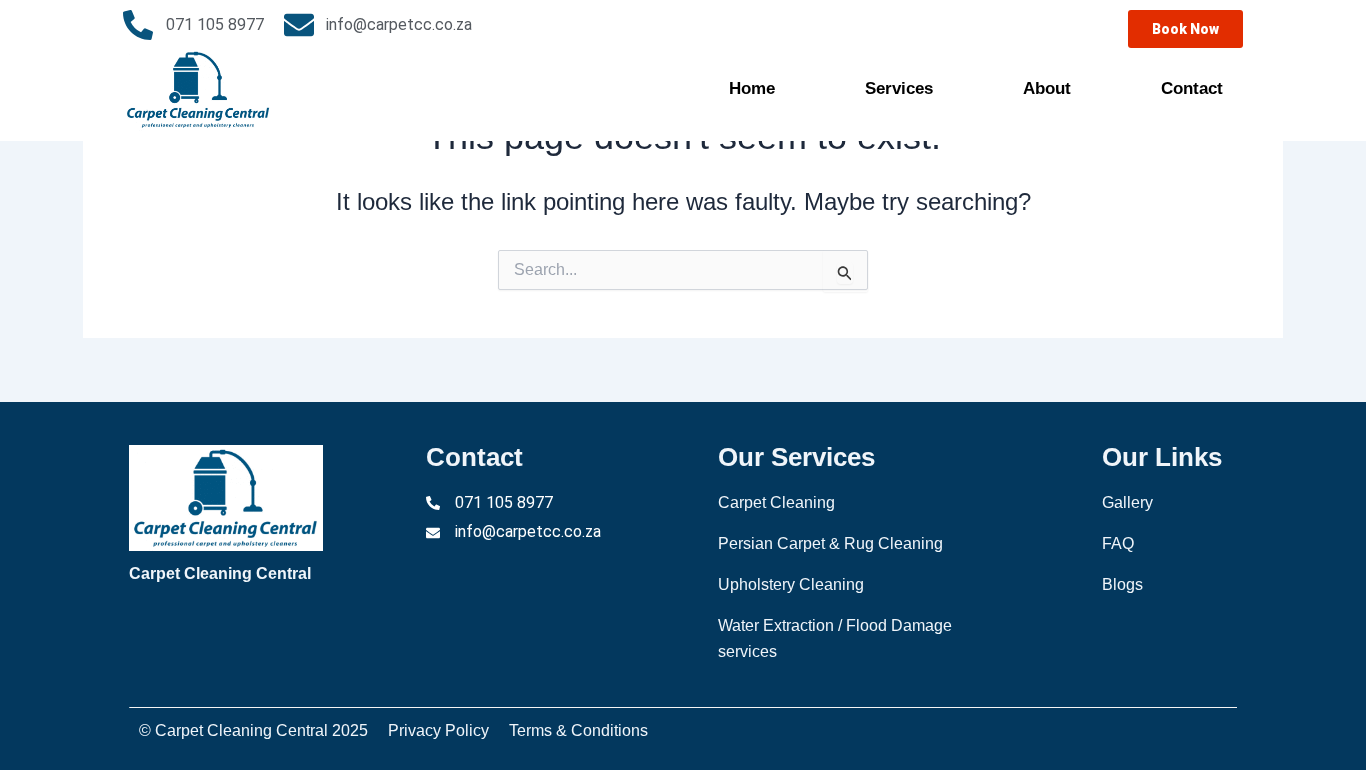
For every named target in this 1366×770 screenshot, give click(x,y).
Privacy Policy (438, 730)
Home (752, 88)
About (1047, 88)
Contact (1192, 88)
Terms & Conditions (578, 730)
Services (899, 88)
